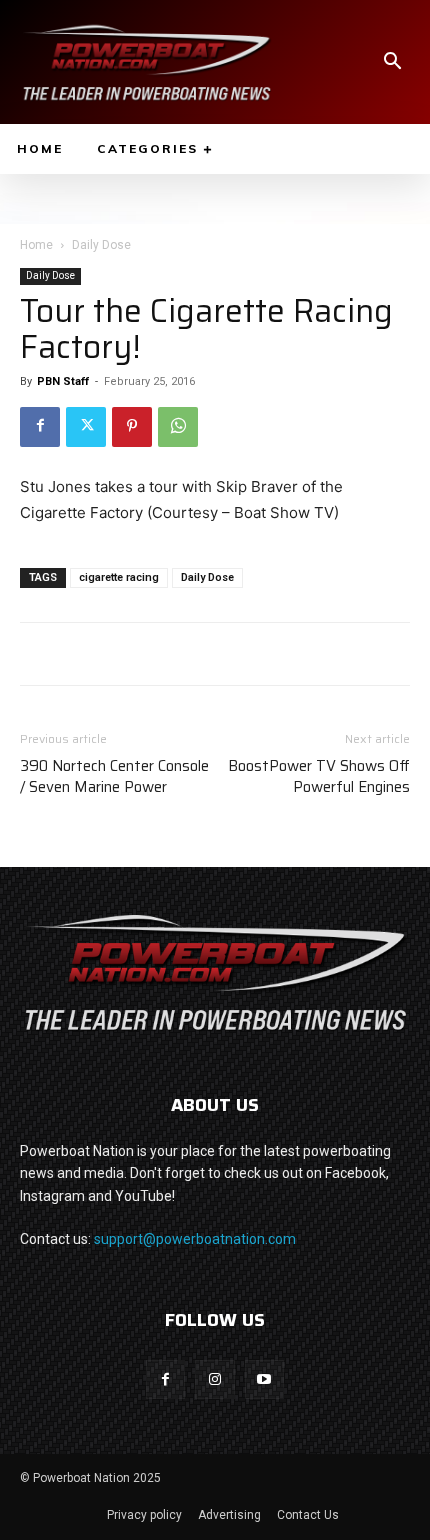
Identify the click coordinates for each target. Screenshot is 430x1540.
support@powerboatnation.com (195, 1239)
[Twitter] (86, 427)
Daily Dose (101, 245)
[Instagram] (214, 1379)
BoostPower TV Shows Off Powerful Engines (319, 777)
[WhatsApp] (178, 427)
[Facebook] (40, 427)
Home (36, 245)
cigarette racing (119, 577)
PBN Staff (63, 381)
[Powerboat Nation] (147, 62)
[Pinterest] (132, 427)
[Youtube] (264, 1379)
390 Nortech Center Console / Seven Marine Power (114, 777)
